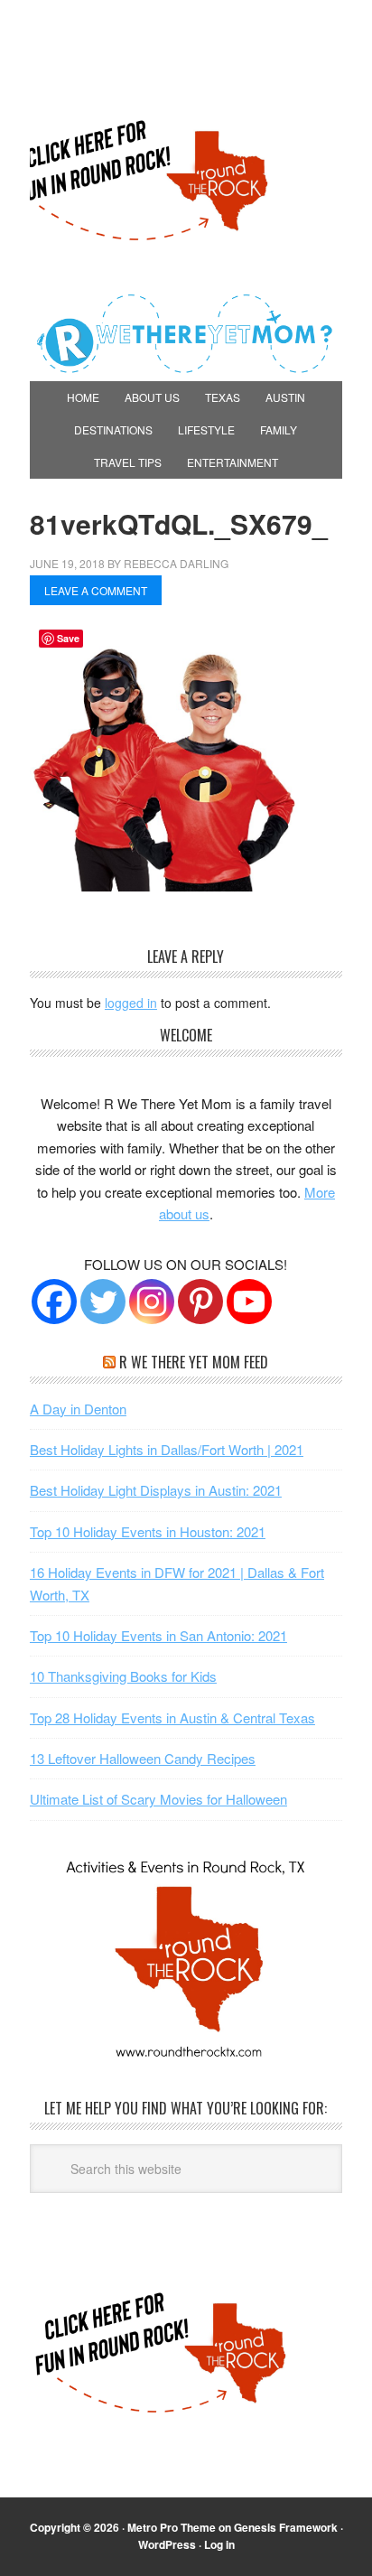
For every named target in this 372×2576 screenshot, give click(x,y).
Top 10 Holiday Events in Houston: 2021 (148, 1531)
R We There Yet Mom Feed (194, 1362)
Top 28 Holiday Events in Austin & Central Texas (172, 1717)
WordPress (167, 2544)
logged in (131, 1003)
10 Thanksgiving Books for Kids (123, 1676)
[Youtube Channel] (249, 1302)
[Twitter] (103, 1302)
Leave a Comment (96, 590)
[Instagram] (152, 1302)
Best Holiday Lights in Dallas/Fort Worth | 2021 (167, 1449)
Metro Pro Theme (172, 2527)
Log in (219, 2544)
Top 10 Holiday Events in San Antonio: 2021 (158, 1635)
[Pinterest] (200, 1302)
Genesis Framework (286, 2527)
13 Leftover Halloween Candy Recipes (143, 1758)
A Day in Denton (78, 1409)
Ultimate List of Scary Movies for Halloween (158, 1799)
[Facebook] (54, 1302)
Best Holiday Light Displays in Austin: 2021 (156, 1490)
